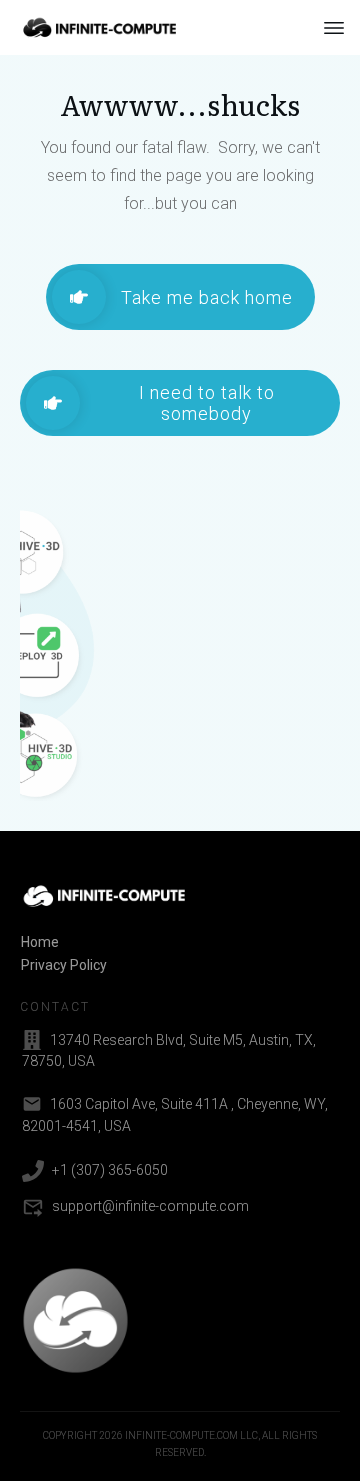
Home (40, 942)
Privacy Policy (64, 965)
